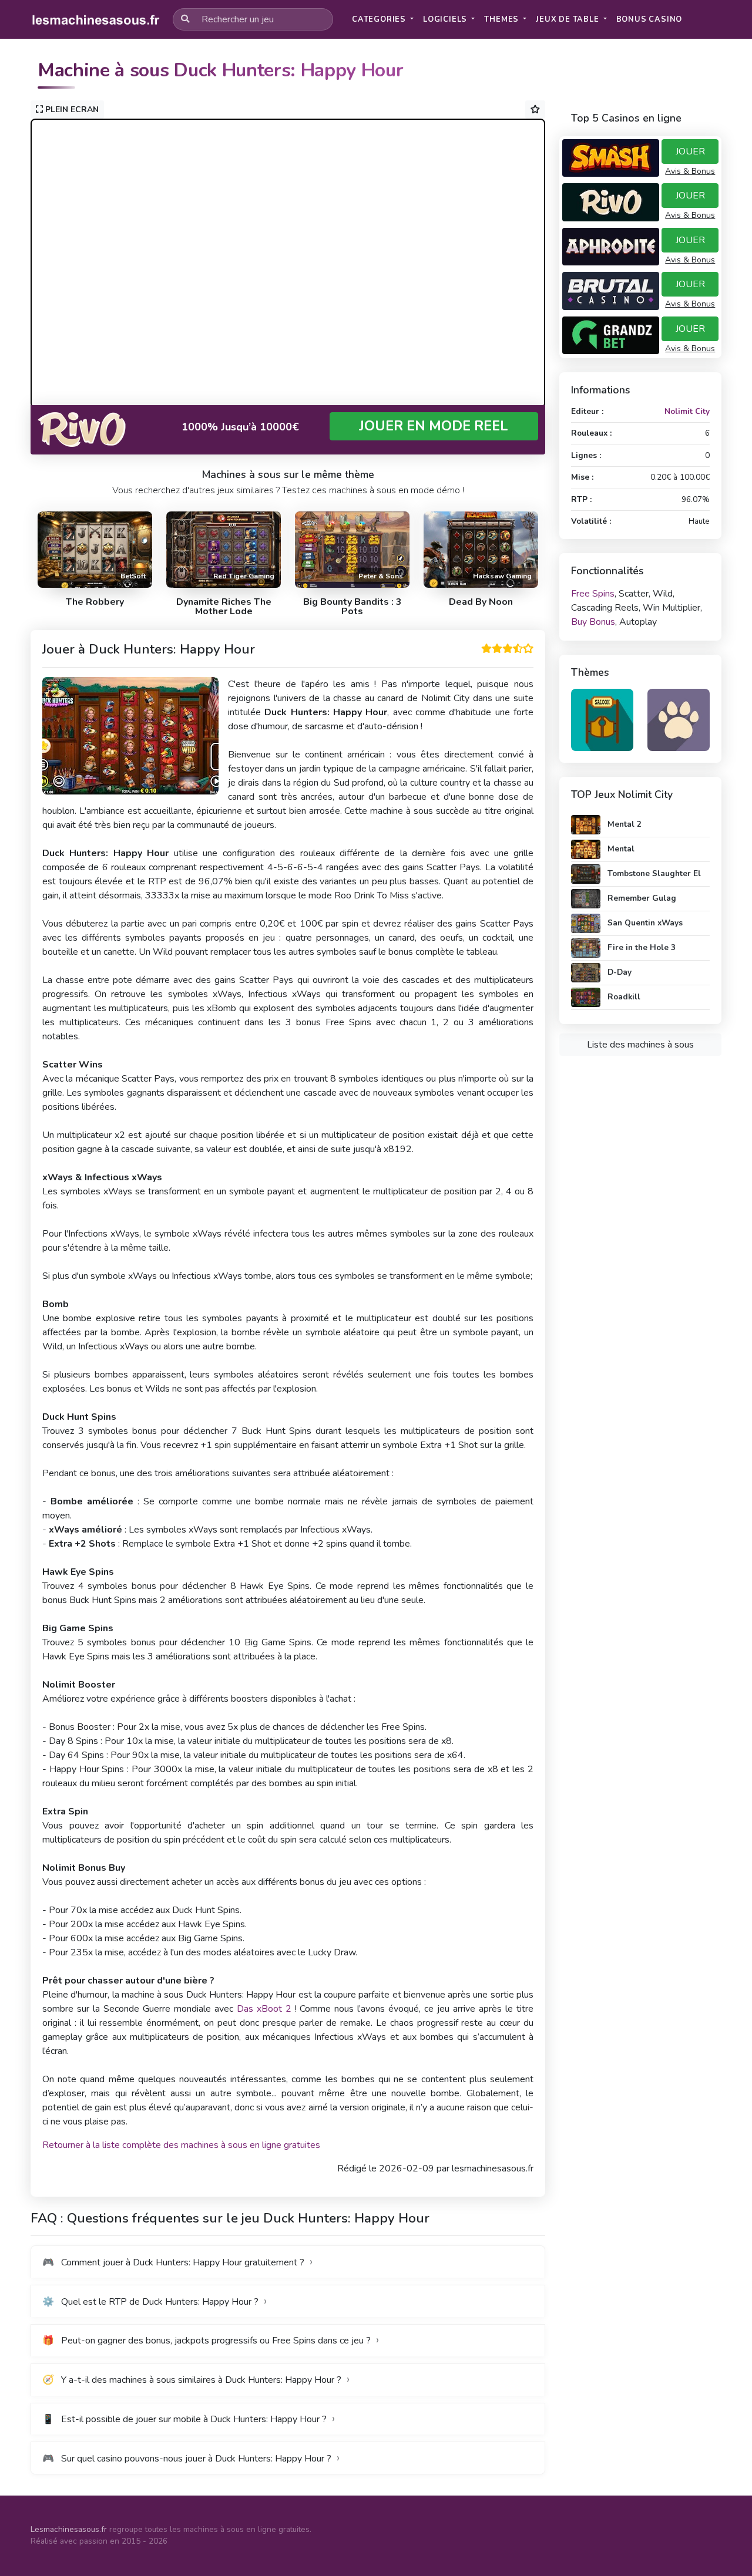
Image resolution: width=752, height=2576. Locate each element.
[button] (649, 20)
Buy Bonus (593, 622)
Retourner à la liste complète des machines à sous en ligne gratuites (181, 2145)
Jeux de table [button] (568, 19)
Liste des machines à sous (640, 1045)
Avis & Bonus (690, 171)
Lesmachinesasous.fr (69, 2529)
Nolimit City (687, 411)
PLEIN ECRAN (71, 110)
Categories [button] (380, 19)
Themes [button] (503, 19)
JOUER (690, 151)
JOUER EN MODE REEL (434, 426)
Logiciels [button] (446, 19)
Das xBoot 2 (264, 2009)
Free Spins (593, 594)
